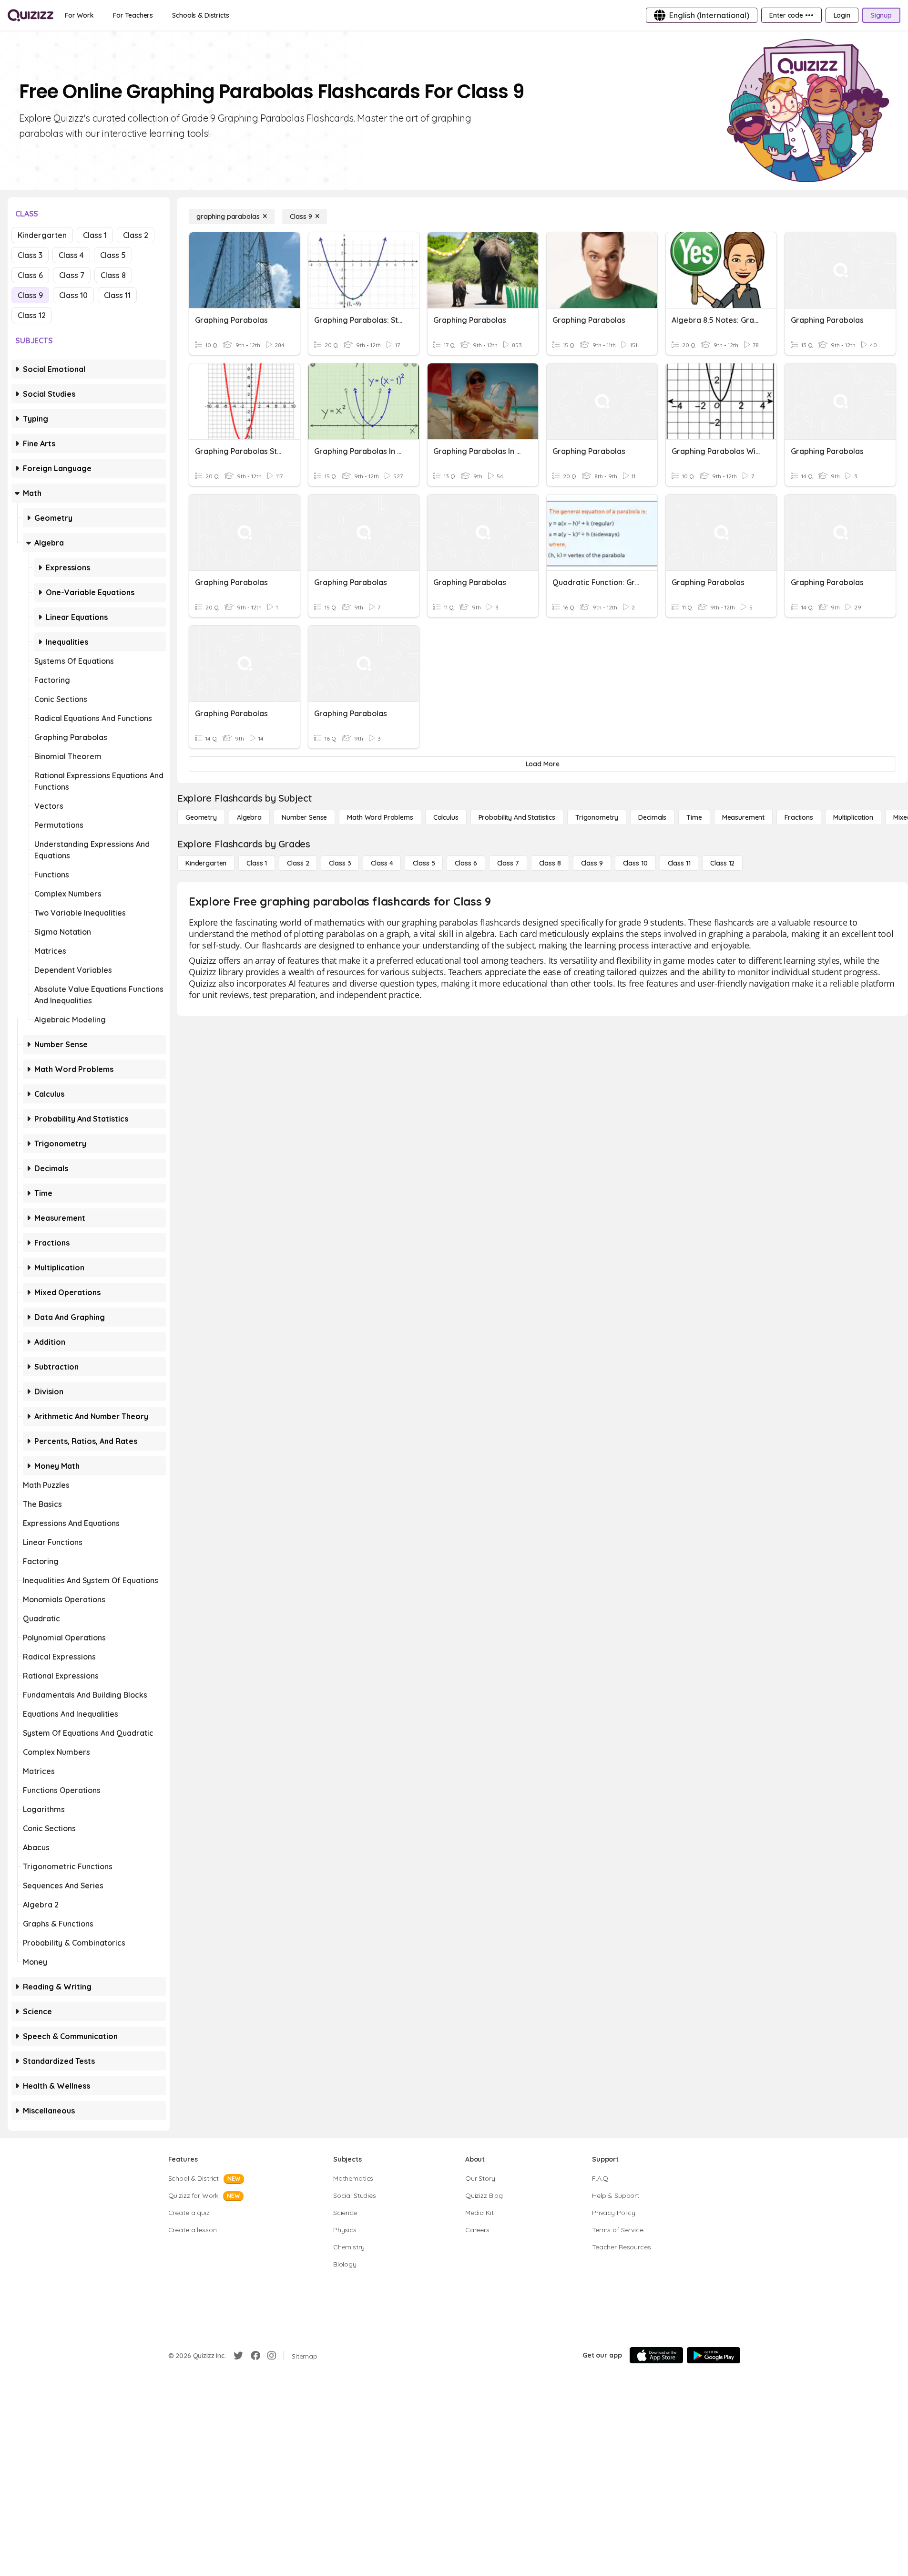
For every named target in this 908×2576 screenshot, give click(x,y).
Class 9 (30, 295)
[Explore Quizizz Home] (31, 15)
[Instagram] (272, 2356)
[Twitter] (238, 2356)
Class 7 (72, 275)
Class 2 (136, 235)
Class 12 (32, 315)
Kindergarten (42, 235)
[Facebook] (255, 2356)
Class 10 (73, 295)
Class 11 (117, 295)
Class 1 (95, 235)
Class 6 (30, 275)
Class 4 (71, 255)
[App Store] (656, 2355)
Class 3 (30, 255)
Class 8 (113, 275)
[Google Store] (714, 2355)
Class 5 (113, 255)
